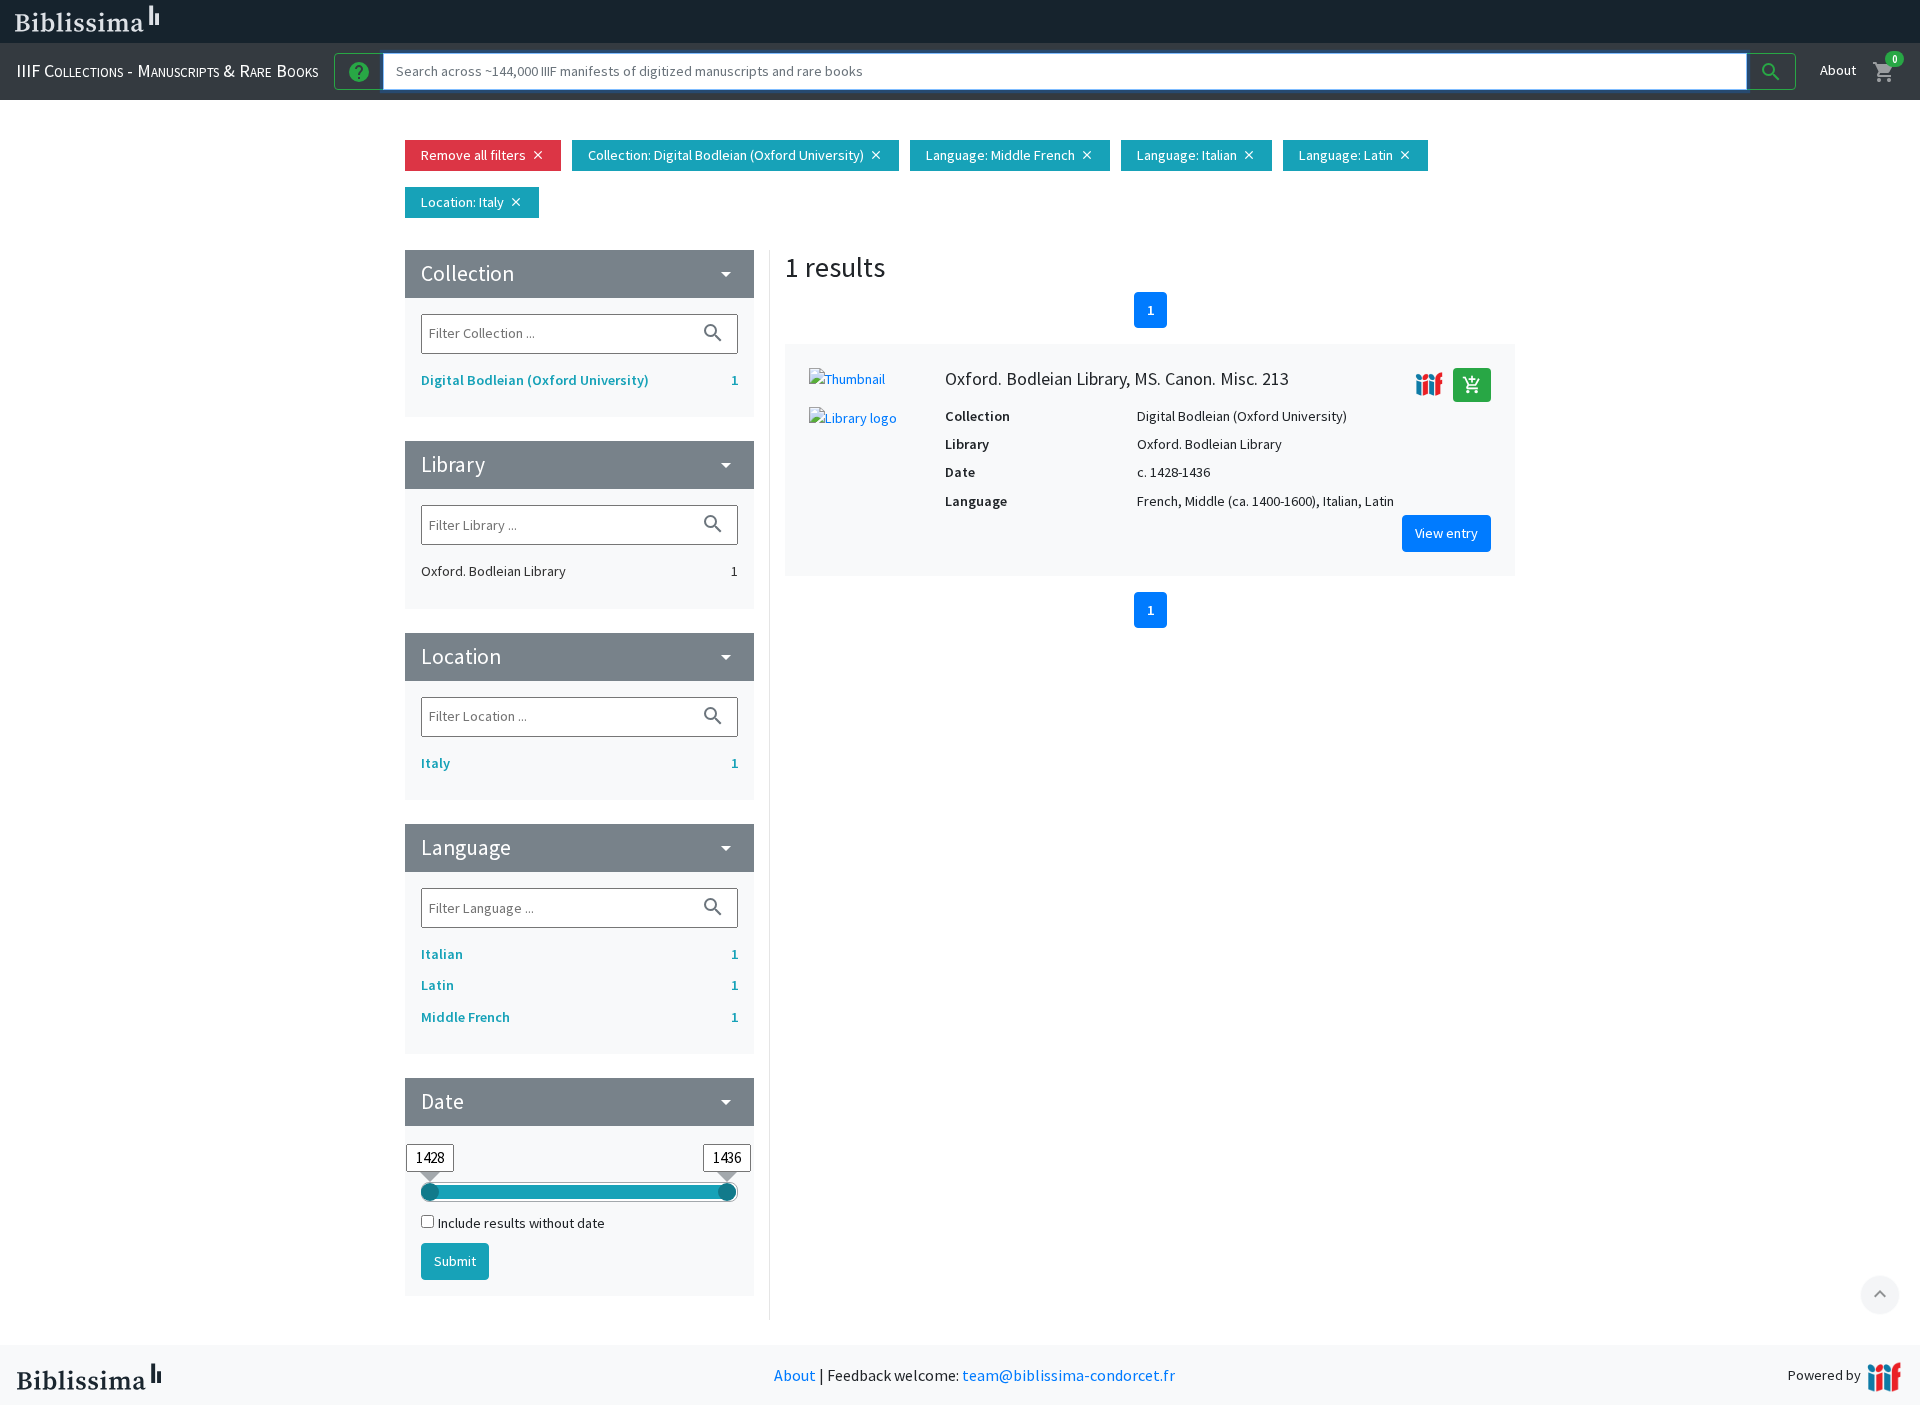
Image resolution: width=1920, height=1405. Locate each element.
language (579, 847)
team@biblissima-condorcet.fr (1068, 1375)
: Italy (472, 202)
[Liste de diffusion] (928, 22)
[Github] (1088, 22)
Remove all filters (483, 155)
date (579, 1101)
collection (579, 273)
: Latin (1355, 155)
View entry (1446, 533)
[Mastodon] (1024, 22)
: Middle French (1010, 155)
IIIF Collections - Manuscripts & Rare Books (167, 70)
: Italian (1196, 155)
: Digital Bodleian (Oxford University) (735, 155)
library (579, 464)
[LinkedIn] (960, 22)
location (579, 656)
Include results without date (521, 1223)
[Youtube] (1056, 22)
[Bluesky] (992, 22)
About (1838, 70)
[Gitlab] (1120, 22)
